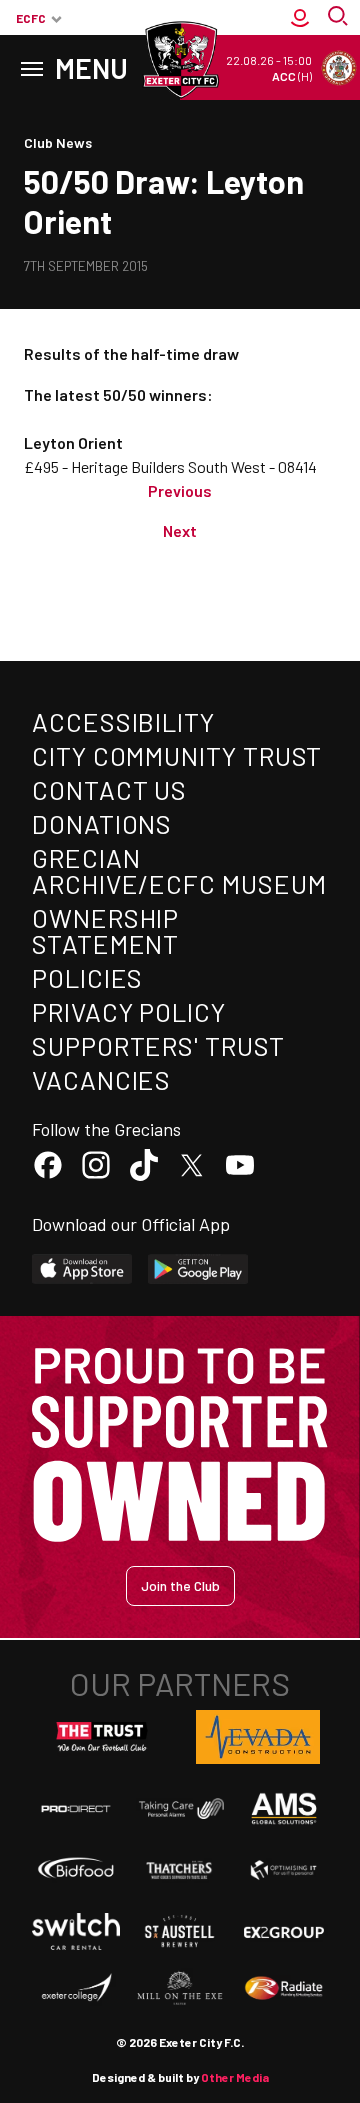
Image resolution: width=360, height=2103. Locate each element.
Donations (102, 823)
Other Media (235, 2077)
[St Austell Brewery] (180, 1931)
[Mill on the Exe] (180, 1988)
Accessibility (123, 721)
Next (180, 530)
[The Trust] (102, 1737)
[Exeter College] (76, 1988)
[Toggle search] (340, 18)
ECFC (31, 18)
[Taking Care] (180, 1808)
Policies (87, 977)
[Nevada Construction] (258, 1737)
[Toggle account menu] (300, 18)
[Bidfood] (76, 1869)
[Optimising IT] (284, 1870)
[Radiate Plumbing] (284, 1988)
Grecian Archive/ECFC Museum (179, 870)
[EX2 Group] (284, 1931)
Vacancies (101, 1079)
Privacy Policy (129, 1011)
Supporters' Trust (158, 1045)
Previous (180, 490)
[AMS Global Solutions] (284, 1808)
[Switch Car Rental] (76, 1931)
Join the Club (180, 1585)
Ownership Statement (105, 930)
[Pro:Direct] (76, 1808)
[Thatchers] (180, 1870)
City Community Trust (177, 755)
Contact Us (109, 789)
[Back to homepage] (180, 60)
